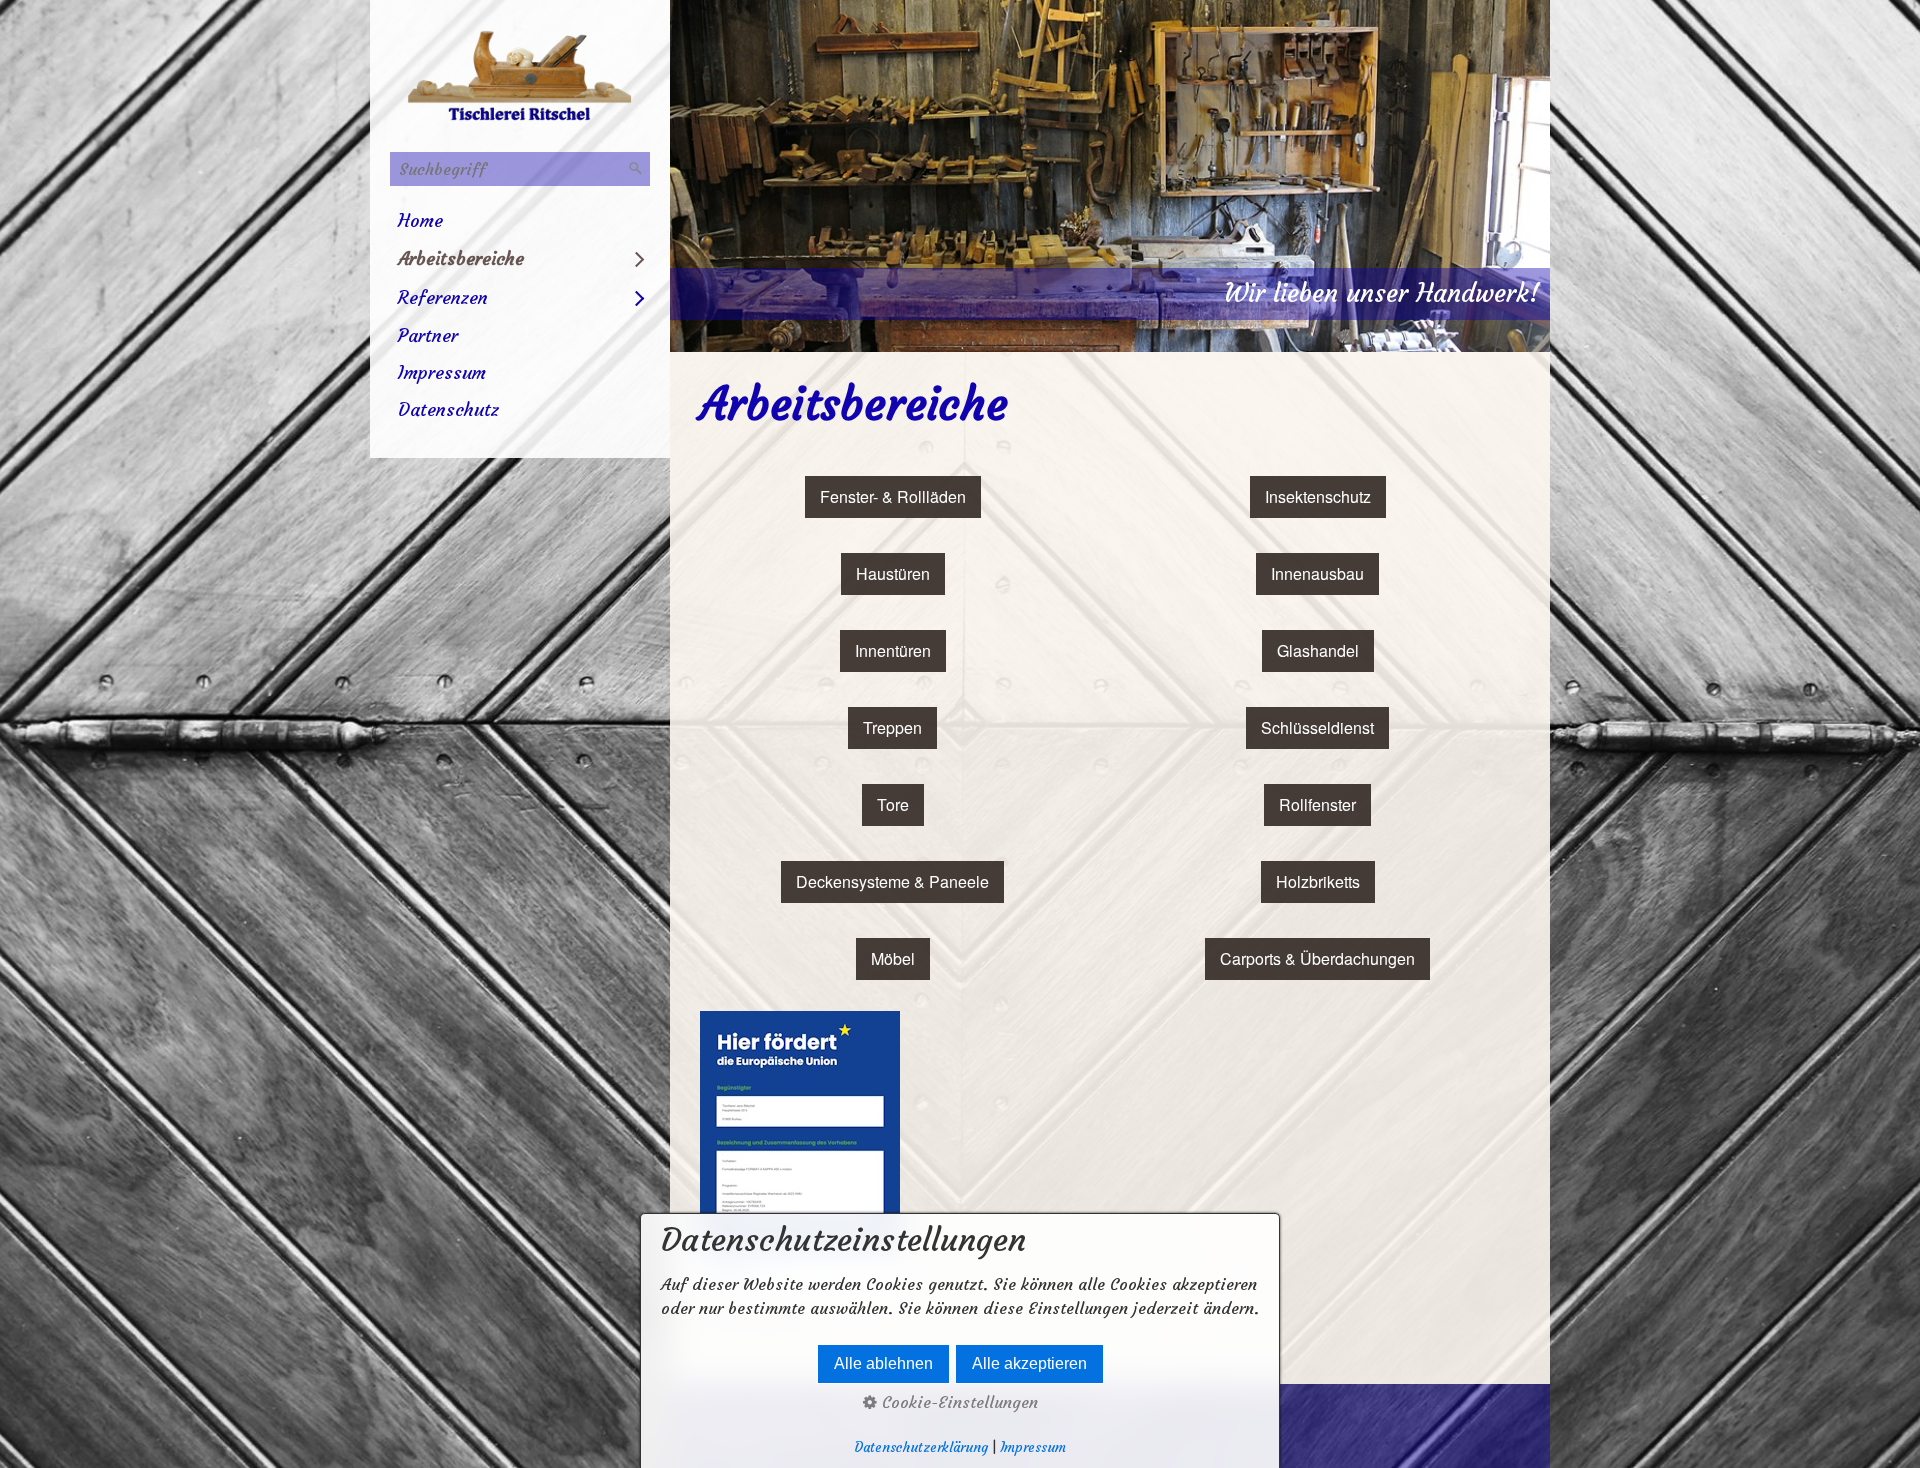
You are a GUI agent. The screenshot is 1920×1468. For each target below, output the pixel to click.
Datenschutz (448, 409)
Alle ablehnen (883, 1363)
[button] (893, 497)
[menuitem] (520, 220)
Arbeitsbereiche (461, 258)
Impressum (442, 372)
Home (420, 220)
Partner (428, 335)
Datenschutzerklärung (921, 1447)
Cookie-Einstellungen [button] (957, 1402)
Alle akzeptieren (1029, 1363)
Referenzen (443, 297)
